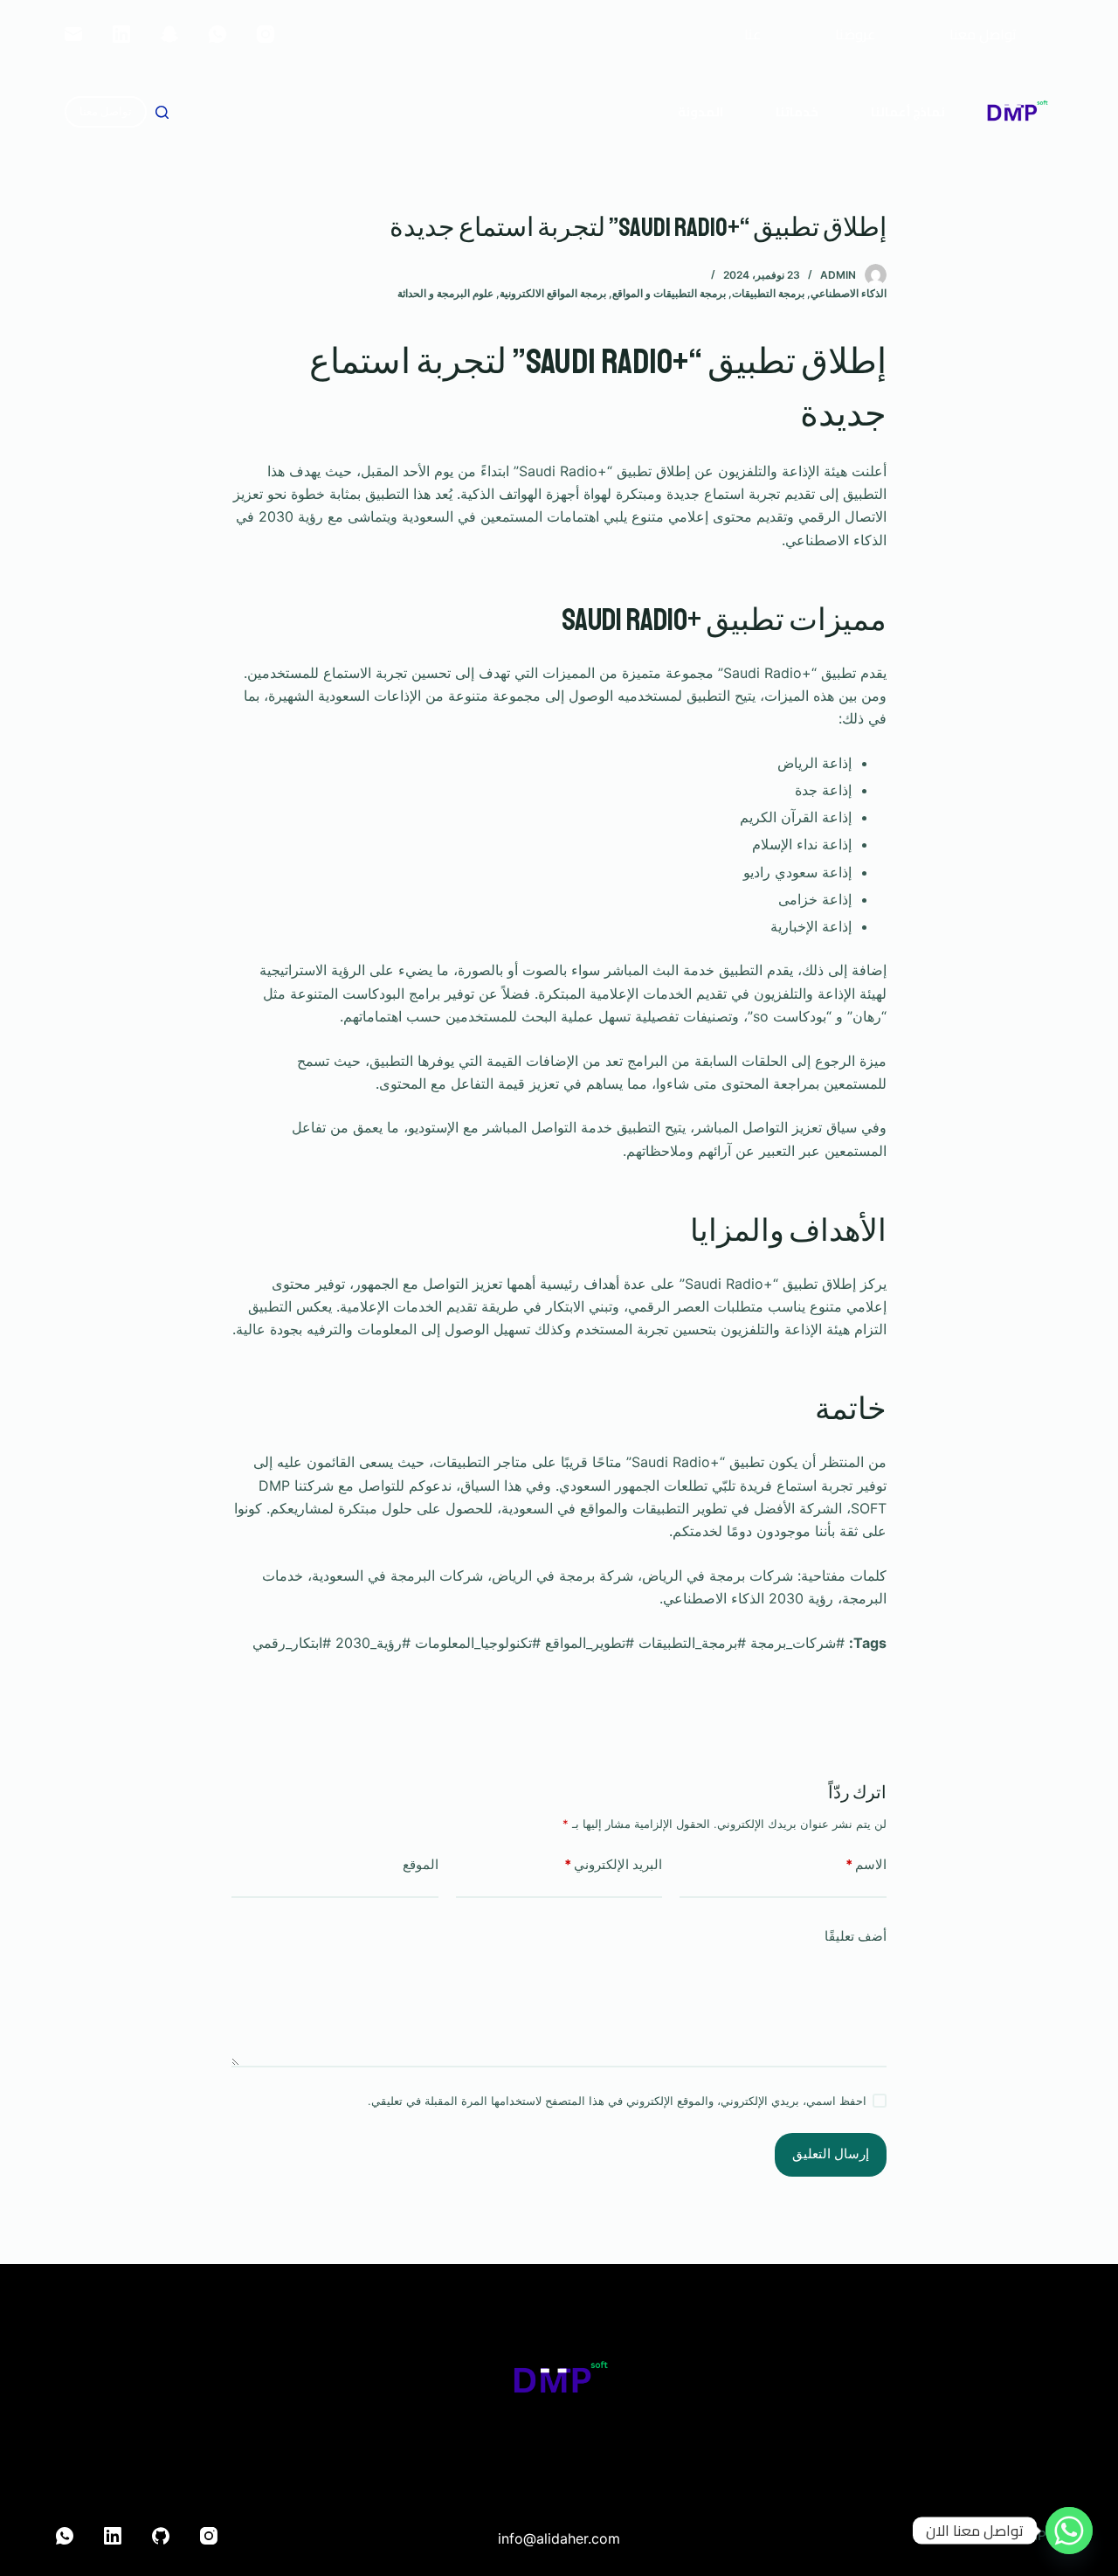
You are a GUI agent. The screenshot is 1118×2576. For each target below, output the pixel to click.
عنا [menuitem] (752, 34)
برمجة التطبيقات (768, 293)
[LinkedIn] (121, 34)
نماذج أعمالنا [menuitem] (908, 112)
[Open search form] (162, 112)
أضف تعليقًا (856, 1936)
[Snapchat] (169, 34)
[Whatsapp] (1069, 2531)
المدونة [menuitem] (700, 112)
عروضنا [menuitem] (855, 34)
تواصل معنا (106, 111)
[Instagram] (266, 34)
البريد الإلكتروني (613, 1864)
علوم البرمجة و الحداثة (445, 293)
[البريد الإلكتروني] (73, 34)
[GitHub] (161, 2536)
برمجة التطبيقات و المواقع (669, 293)
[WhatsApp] (217, 34)
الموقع (421, 1864)
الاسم (866, 1864)
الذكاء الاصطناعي (849, 293)
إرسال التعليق (831, 2154)
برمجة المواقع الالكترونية (553, 293)
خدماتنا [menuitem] (797, 112)
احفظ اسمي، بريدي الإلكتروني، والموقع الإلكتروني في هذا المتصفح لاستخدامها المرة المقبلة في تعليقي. (617, 2101)
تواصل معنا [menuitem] (983, 34)
